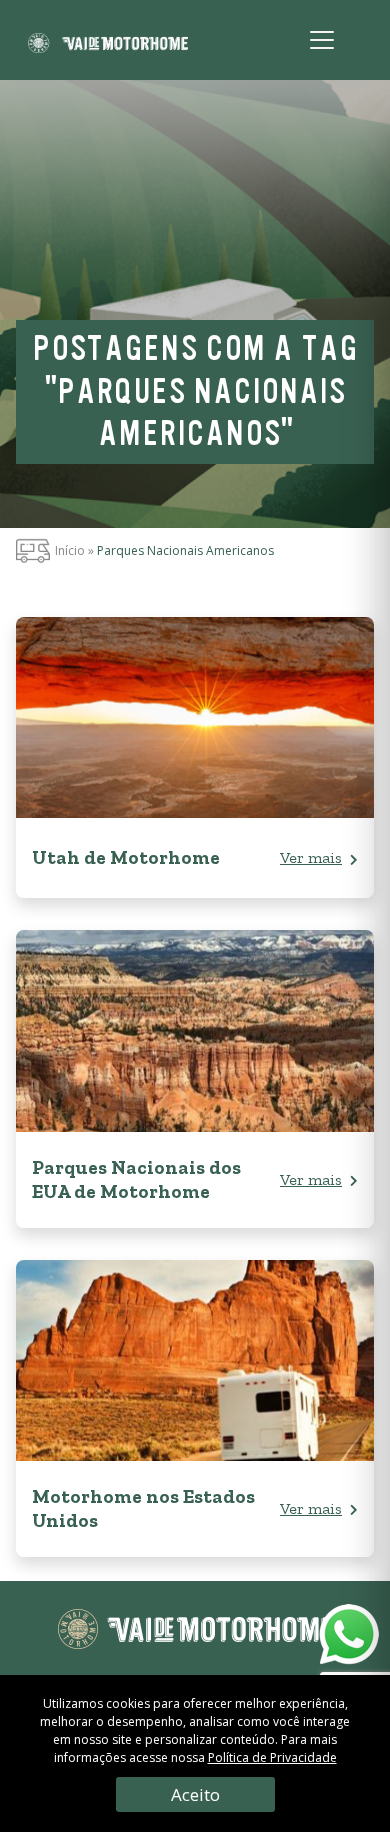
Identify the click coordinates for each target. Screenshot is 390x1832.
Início (70, 550)
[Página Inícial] (108, 41)
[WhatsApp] (348, 1640)
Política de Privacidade (272, 1757)
